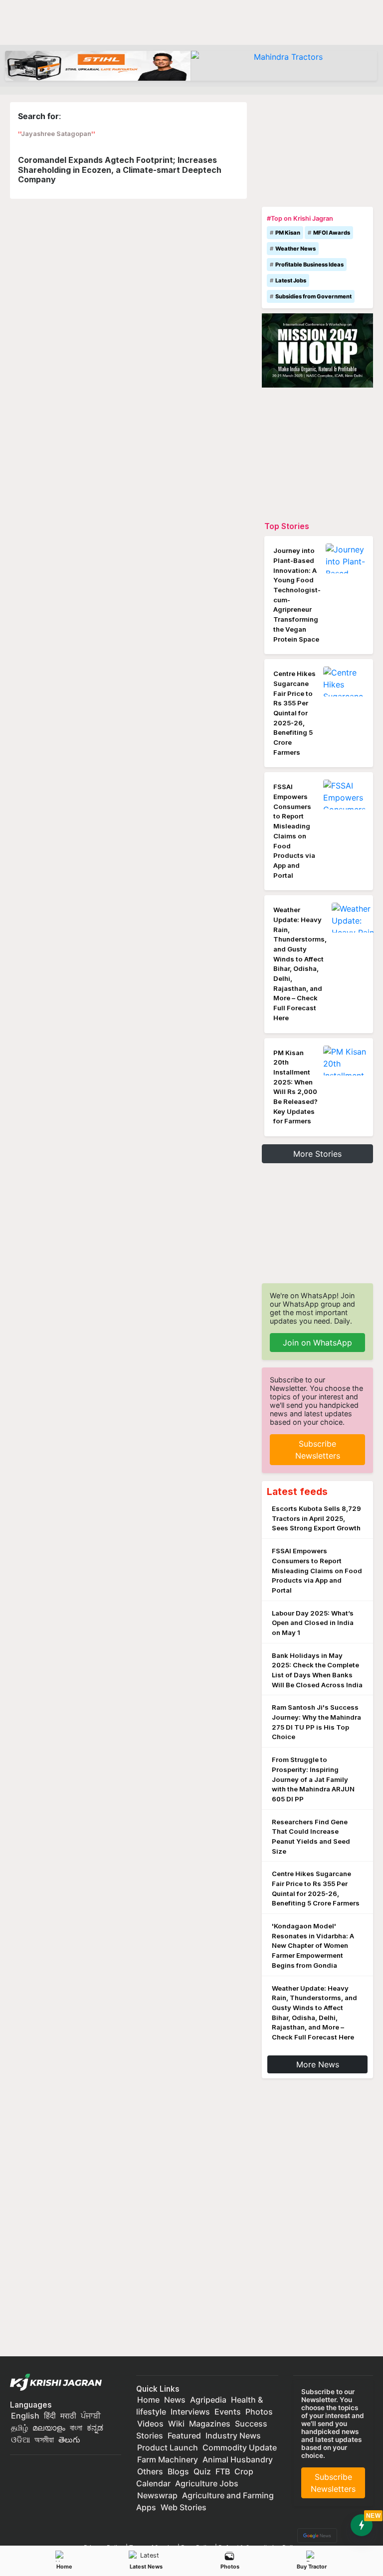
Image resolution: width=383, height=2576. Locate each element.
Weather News (295, 249)
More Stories (317, 1154)
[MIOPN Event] (317, 350)
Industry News (233, 2436)
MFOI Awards (332, 233)
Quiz (202, 2471)
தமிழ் (19, 2428)
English (25, 2416)
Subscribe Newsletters (318, 1450)
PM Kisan (288, 233)
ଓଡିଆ (20, 2440)
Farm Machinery (168, 2459)
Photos (230, 2567)
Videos (150, 2424)
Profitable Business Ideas (309, 265)
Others (150, 2471)
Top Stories (287, 526)
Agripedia (208, 2400)
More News (318, 2064)
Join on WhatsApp (317, 1343)
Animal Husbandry (238, 2459)
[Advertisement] (317, 152)
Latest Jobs (291, 280)
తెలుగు (69, 2440)
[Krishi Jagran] (58, 2383)
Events (228, 2412)
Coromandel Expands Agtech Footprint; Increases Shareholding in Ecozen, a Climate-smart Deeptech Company (120, 169)
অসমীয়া (44, 2440)
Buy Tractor (312, 2567)
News (175, 2400)
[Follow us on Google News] (315, 2535)
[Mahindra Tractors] (284, 66)
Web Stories (184, 2507)
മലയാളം (49, 2428)
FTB (223, 2471)
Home (64, 2567)
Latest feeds (297, 1491)
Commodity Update (240, 2447)
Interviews (190, 2412)
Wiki (176, 2424)
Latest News (146, 2567)
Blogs (178, 2471)
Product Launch (168, 2447)
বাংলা (76, 2428)
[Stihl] (98, 66)
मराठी (68, 2416)
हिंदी (50, 2416)
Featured (184, 2436)
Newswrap (157, 2495)
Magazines (210, 2424)
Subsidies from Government (313, 296)
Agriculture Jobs (207, 2483)
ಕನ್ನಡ (95, 2428)
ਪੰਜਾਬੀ (91, 2416)
